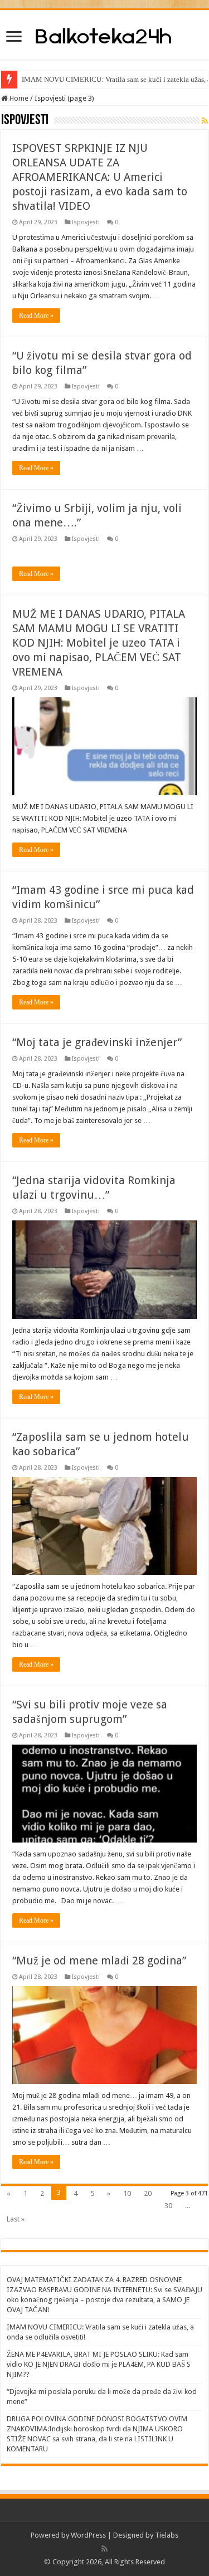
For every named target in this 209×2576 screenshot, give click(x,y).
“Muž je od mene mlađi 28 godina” (99, 1961)
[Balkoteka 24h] (104, 35)
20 (148, 2193)
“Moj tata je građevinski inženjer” (97, 1042)
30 (168, 2206)
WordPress (88, 2535)
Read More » (36, 316)
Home (18, 98)
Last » (16, 2219)
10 (127, 2193)
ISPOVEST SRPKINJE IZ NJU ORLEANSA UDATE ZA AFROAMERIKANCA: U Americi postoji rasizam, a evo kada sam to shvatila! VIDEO (100, 177)
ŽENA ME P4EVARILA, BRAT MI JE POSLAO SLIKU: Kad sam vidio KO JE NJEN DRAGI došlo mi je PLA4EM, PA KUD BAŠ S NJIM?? (99, 2364)
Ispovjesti (86, 222)
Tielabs (167, 2535)
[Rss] (104, 2549)
